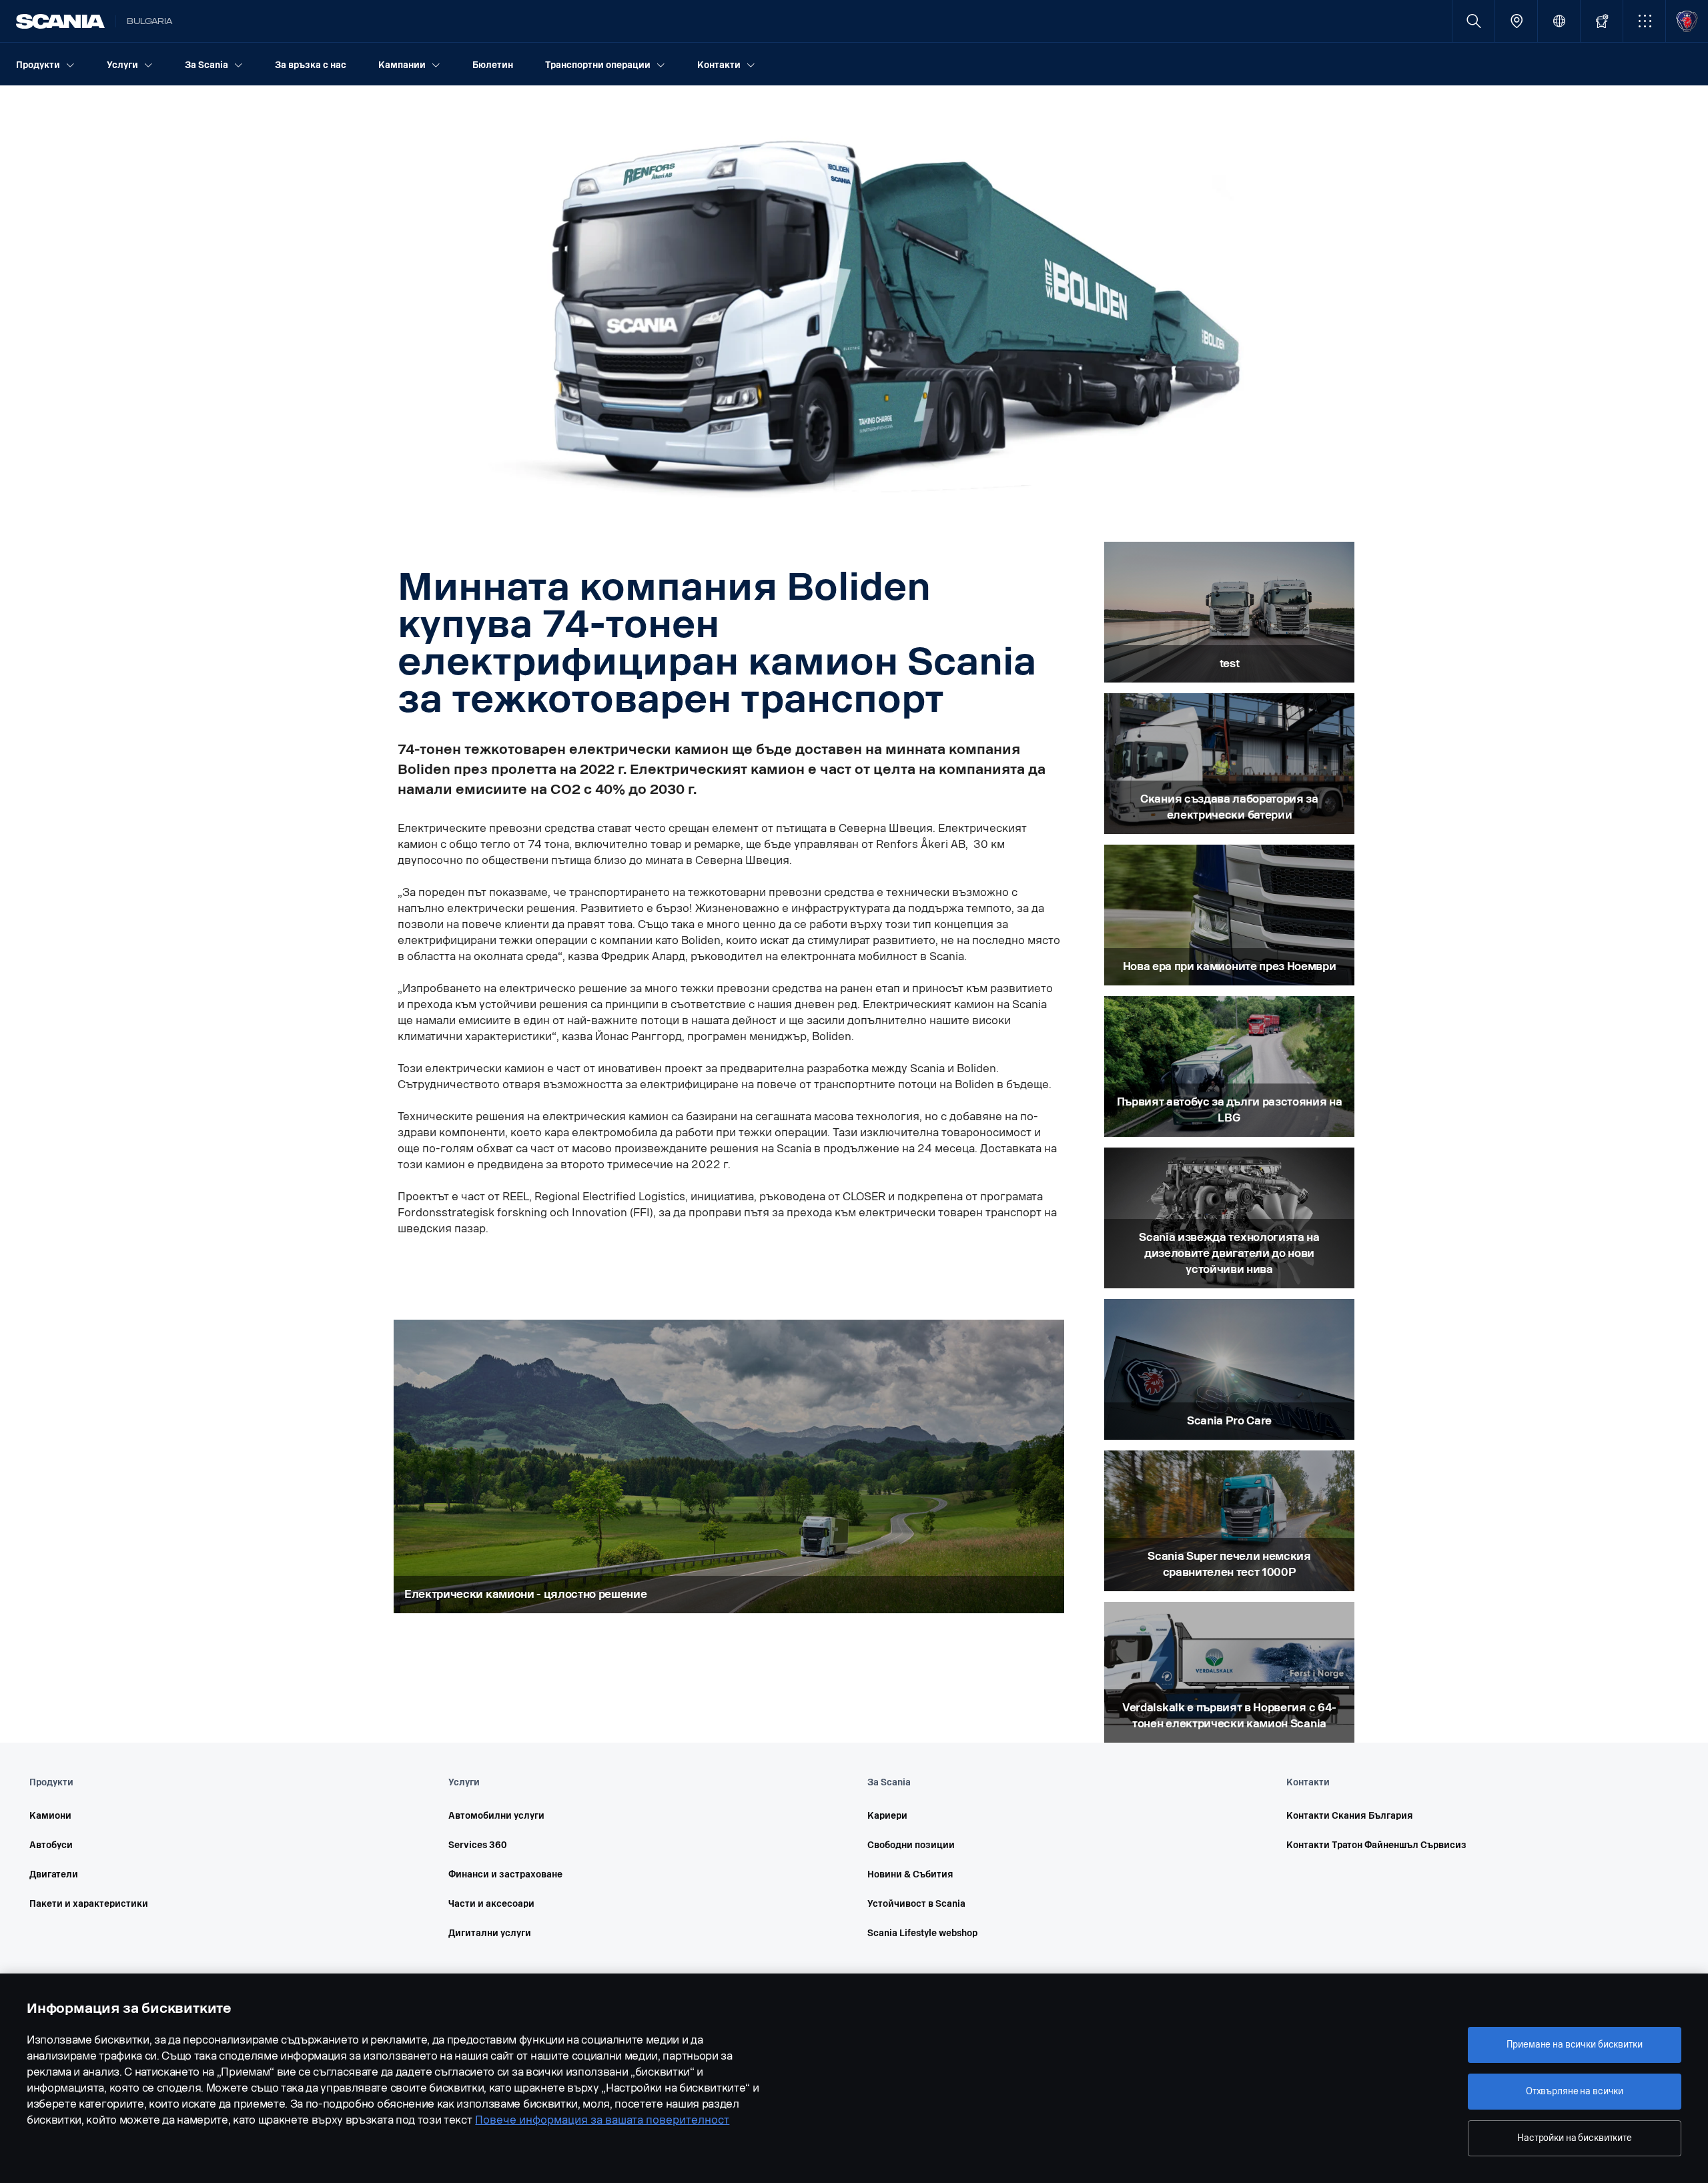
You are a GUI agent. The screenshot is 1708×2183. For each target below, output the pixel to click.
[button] (1644, 21)
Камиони (50, 1816)
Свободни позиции (911, 1845)
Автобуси (51, 1845)
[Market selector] (1559, 21)
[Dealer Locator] (1516, 21)
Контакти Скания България (1350, 1816)
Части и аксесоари (491, 1904)
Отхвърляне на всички (1575, 2091)
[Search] (1473, 21)
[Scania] (60, 21)
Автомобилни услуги (496, 1816)
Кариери (887, 1816)
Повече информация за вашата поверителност (602, 2120)
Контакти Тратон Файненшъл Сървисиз (1376, 1845)
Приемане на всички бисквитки (1574, 2045)
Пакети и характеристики (89, 1904)
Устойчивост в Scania (916, 1904)
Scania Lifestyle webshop (922, 1933)
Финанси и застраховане (505, 1874)
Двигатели (54, 1874)
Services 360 (478, 1845)
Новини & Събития (910, 1874)
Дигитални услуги (490, 1933)
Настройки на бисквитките (1575, 2138)
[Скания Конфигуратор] (1602, 21)
